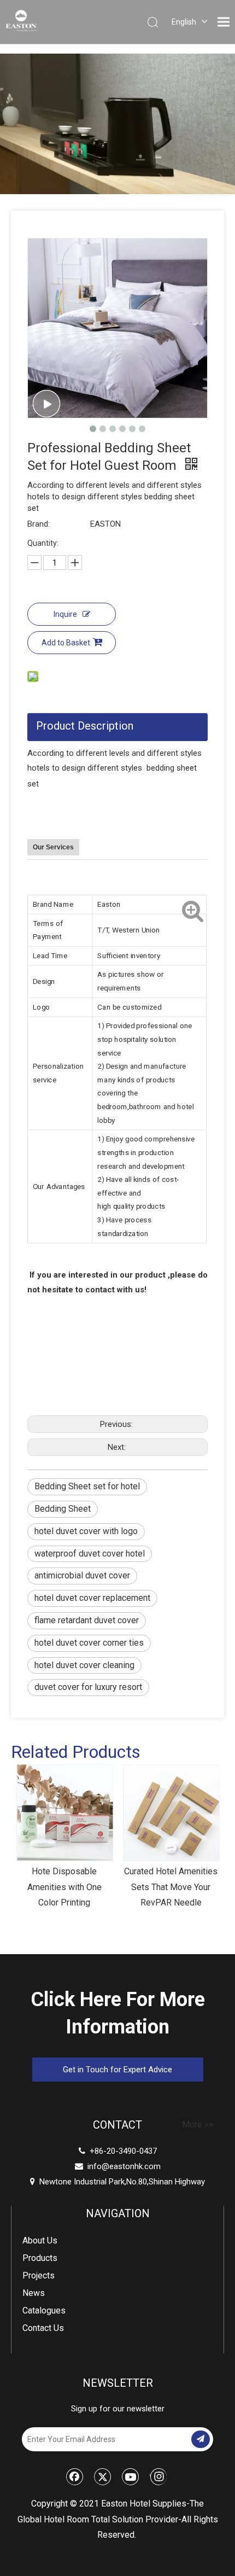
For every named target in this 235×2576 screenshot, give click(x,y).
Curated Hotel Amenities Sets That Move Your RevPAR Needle (171, 1887)
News (34, 2293)
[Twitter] (103, 2476)
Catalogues (44, 2310)
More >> (198, 2125)
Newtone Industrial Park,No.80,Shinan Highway (117, 2182)
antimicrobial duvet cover (82, 1575)
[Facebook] (75, 2476)
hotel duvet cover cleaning (84, 1665)
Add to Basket (66, 643)
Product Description (85, 726)
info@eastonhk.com (124, 2166)
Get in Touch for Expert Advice (117, 2070)
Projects (39, 2275)
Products (40, 2258)
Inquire (65, 614)
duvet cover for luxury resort (88, 1687)
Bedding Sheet (63, 1509)
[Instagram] (158, 2476)
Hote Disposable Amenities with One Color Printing (64, 1887)
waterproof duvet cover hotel (90, 1554)
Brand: (39, 524)
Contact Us (43, 2328)
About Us (40, 2240)
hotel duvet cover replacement (92, 1598)
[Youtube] (131, 2476)
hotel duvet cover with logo (86, 1531)
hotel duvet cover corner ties (89, 1643)
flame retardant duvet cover (87, 1620)
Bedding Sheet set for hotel (87, 1486)
